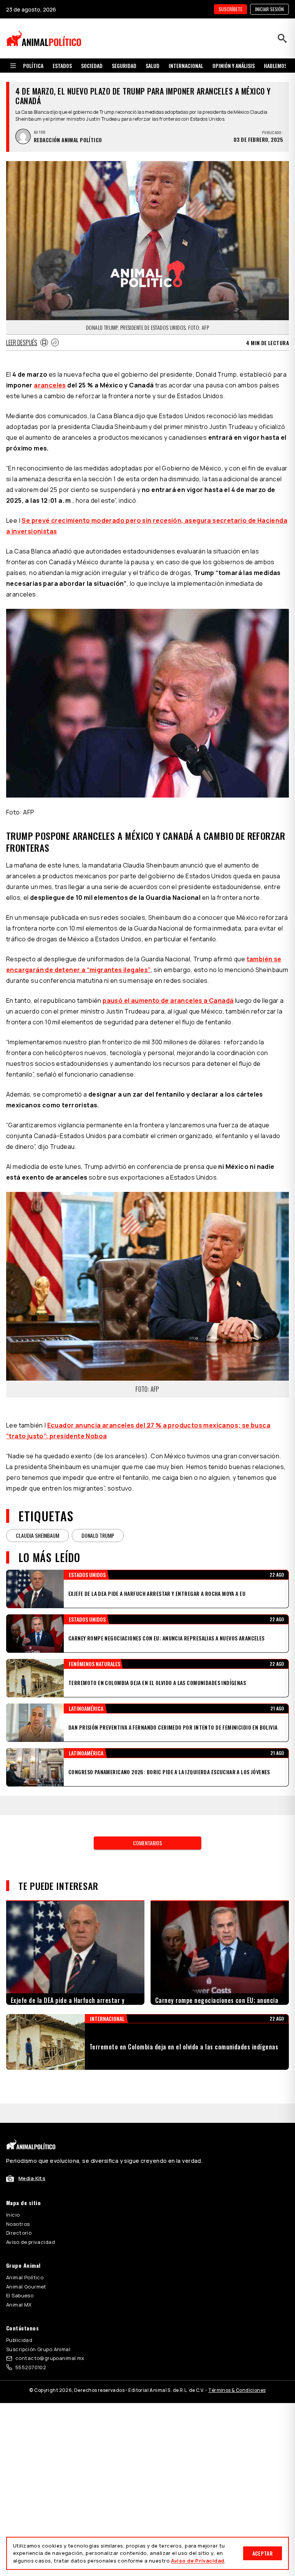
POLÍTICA (33, 66)
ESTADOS (62, 66)
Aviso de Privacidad (198, 2561)
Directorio (19, 2233)
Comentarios (147, 1843)
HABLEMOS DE (279, 66)
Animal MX (19, 2305)
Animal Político (25, 2277)
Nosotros (18, 2224)
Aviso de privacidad (31, 2242)
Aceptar (263, 2553)
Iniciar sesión (269, 9)
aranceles (50, 385)
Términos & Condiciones (237, 2390)
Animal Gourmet (26, 2287)
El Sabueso (20, 2295)
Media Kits (32, 2178)
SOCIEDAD (92, 66)
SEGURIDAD (124, 66)
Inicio (13, 2215)
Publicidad (19, 2340)
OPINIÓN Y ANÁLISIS (234, 66)
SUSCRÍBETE (230, 9)
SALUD (152, 66)
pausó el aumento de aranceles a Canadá (168, 1000)
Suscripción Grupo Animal (38, 2349)
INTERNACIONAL (186, 66)
